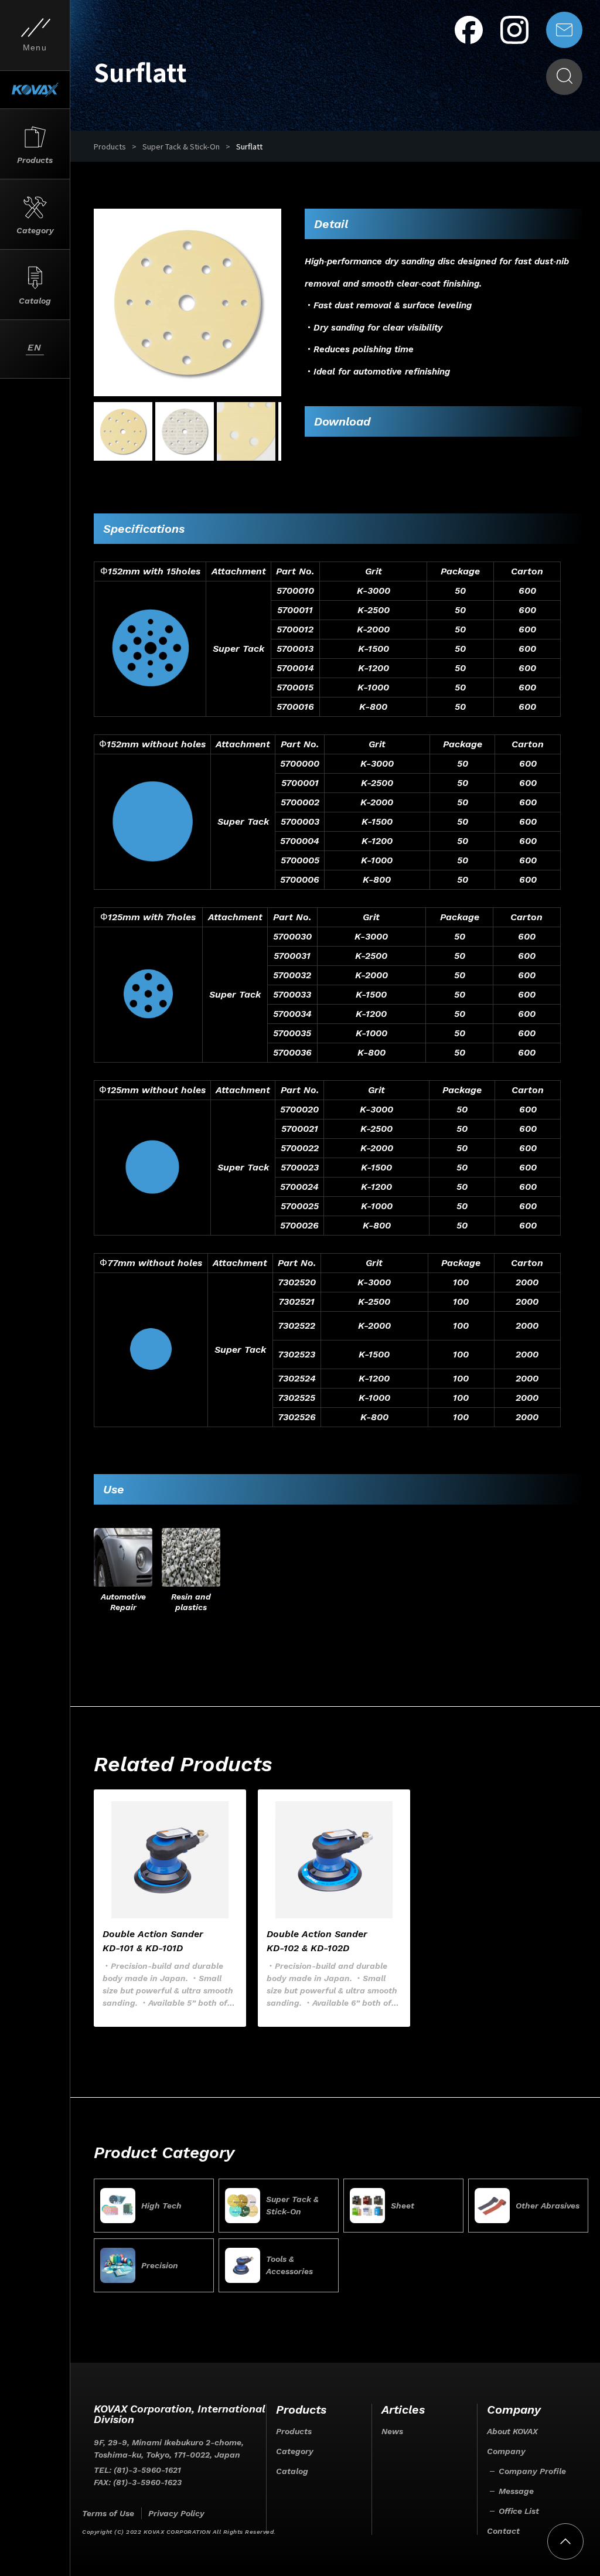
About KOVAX (512, 2431)
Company (506, 2451)
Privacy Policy (176, 2513)
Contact (503, 2531)
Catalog (292, 2471)
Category (295, 2451)
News (392, 2431)
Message (516, 2491)
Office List (519, 2511)
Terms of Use (108, 2513)
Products (110, 146)
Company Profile (532, 2471)
